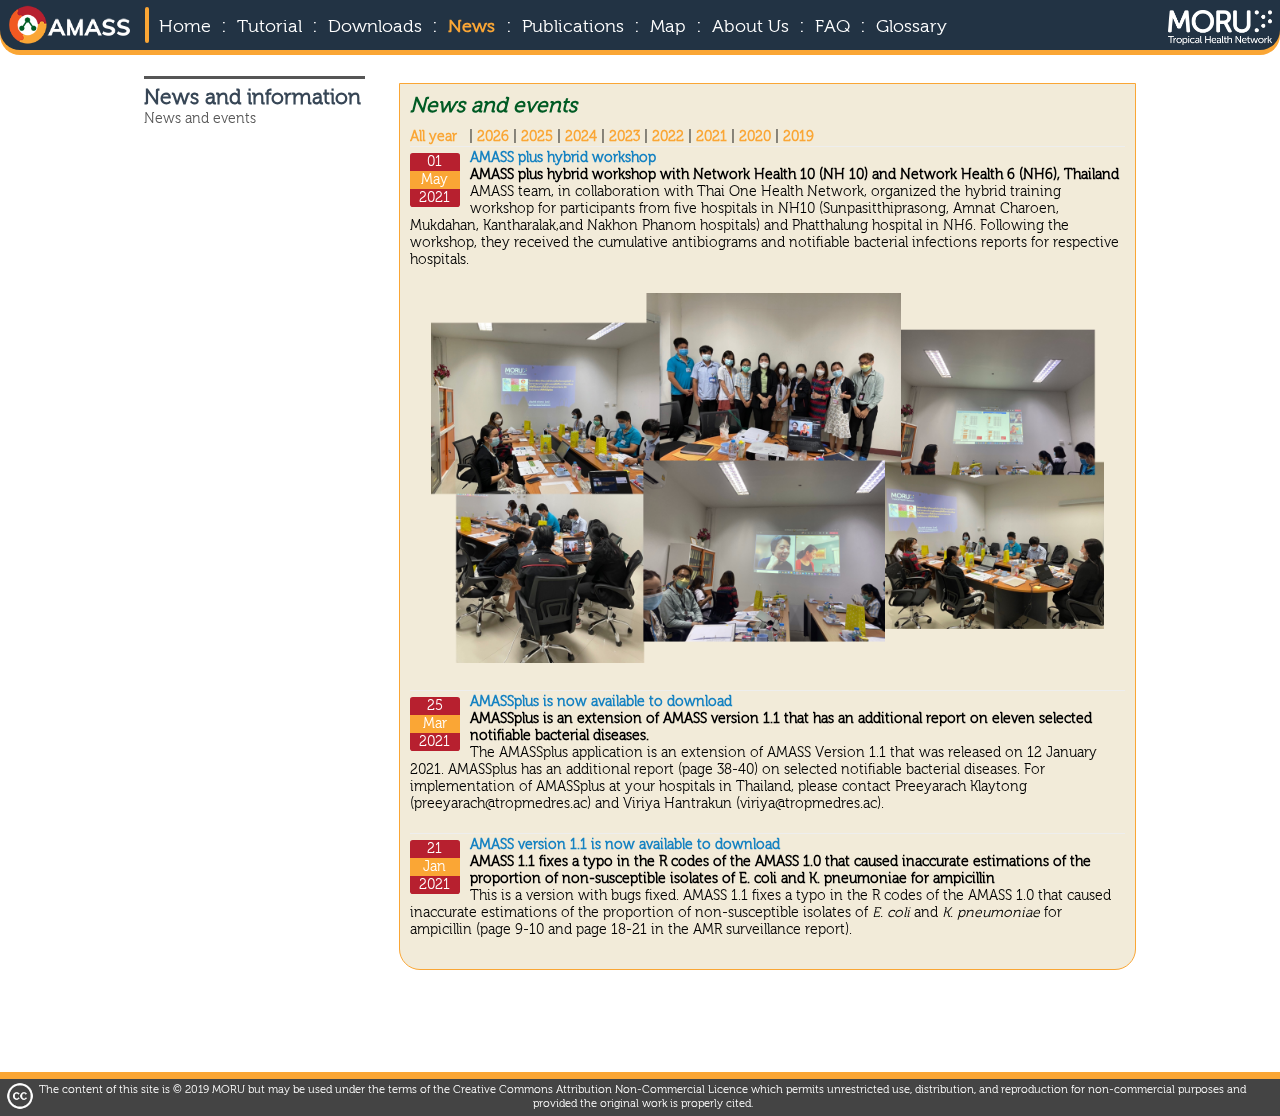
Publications (573, 27)
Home (185, 27)
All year (433, 137)
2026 (493, 137)
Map (668, 27)
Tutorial (269, 27)
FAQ (832, 27)
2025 (537, 137)
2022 (668, 137)
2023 (624, 137)
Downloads (375, 27)
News (471, 27)
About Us (750, 27)
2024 (581, 137)
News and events (200, 119)
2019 (798, 137)
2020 (755, 137)
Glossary (911, 27)
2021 (711, 137)
